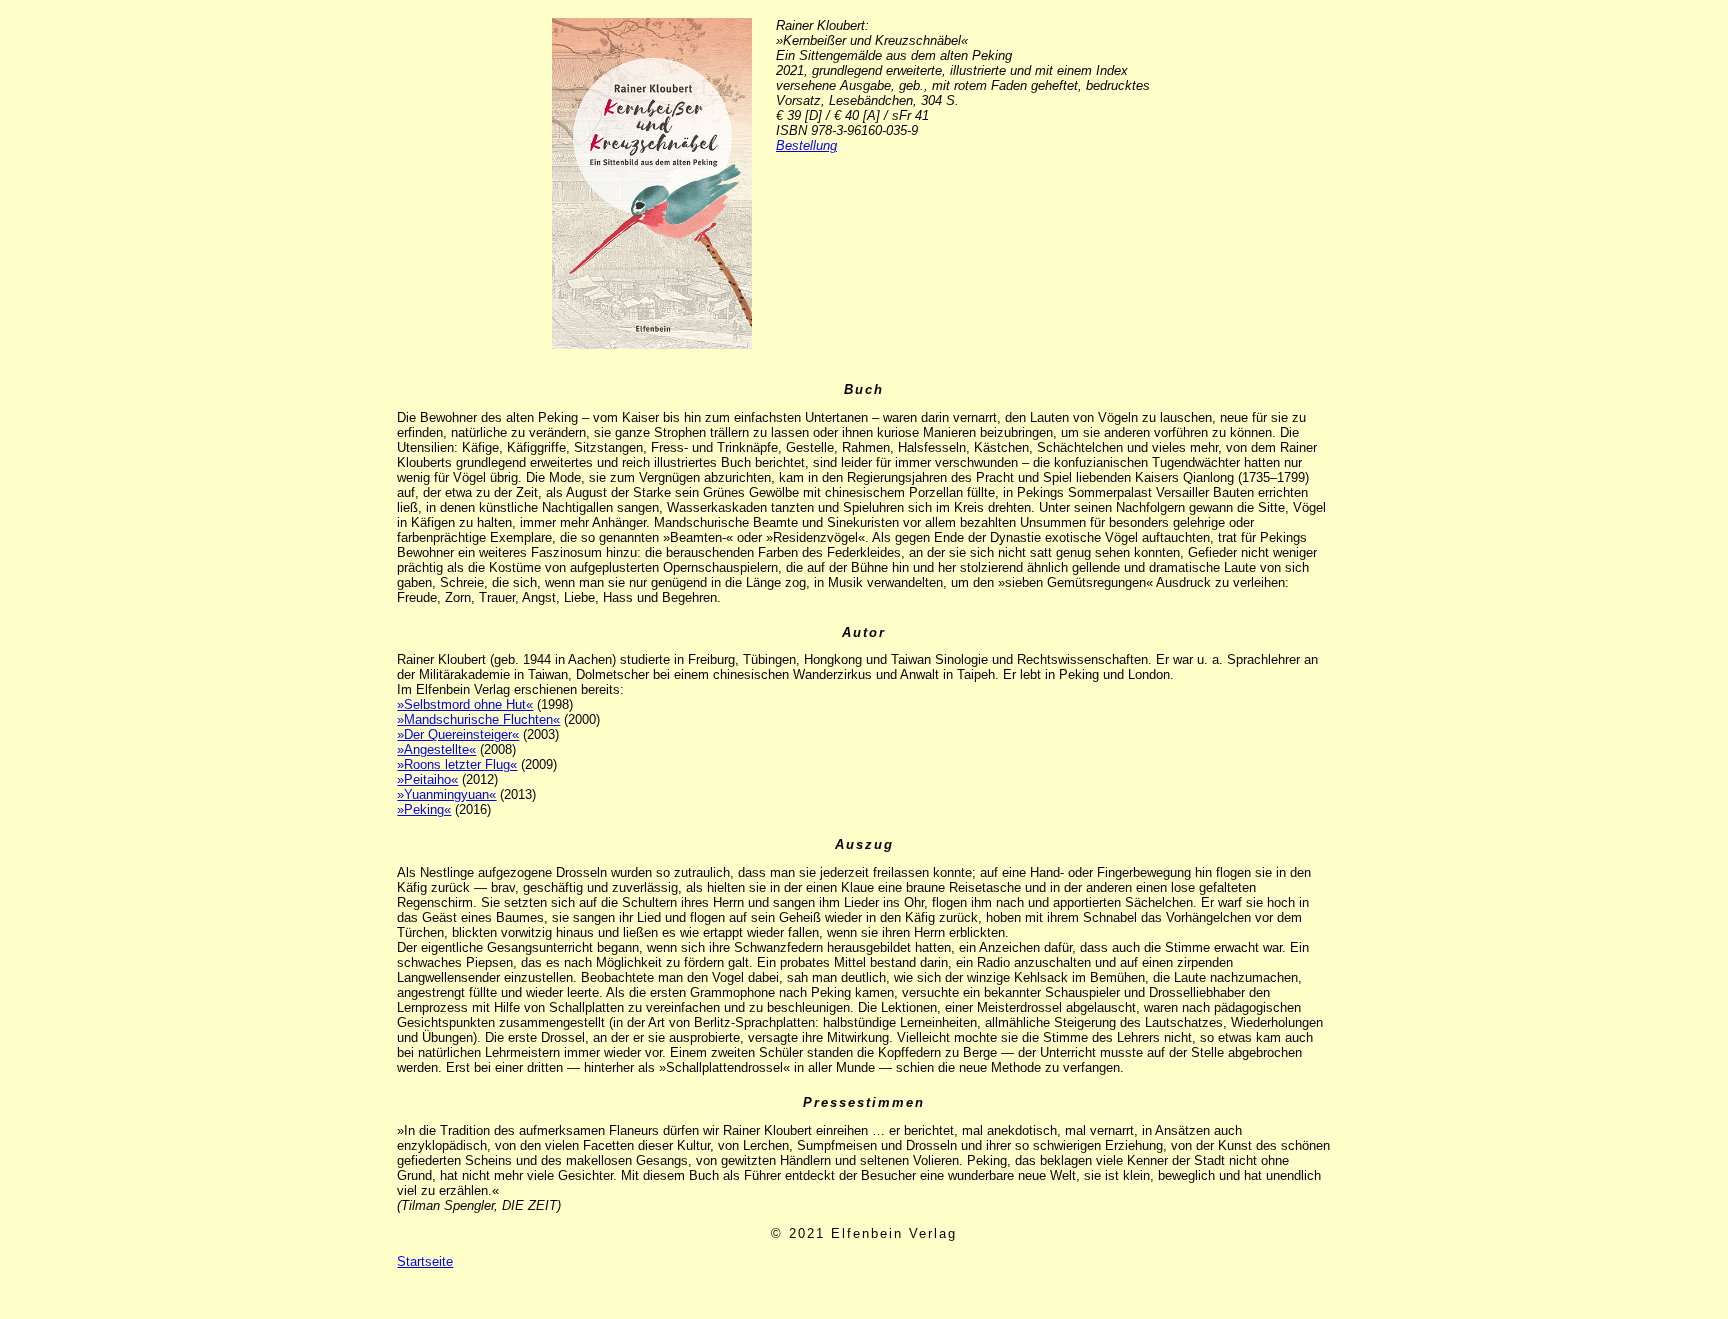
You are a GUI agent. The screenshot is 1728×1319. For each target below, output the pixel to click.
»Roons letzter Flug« (457, 764)
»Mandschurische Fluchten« (478, 719)
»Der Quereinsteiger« (458, 734)
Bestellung (806, 145)
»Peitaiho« (427, 779)
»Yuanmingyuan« (446, 794)
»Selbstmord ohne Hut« (465, 704)
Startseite (425, 1261)
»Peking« (424, 809)
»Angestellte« (436, 749)
